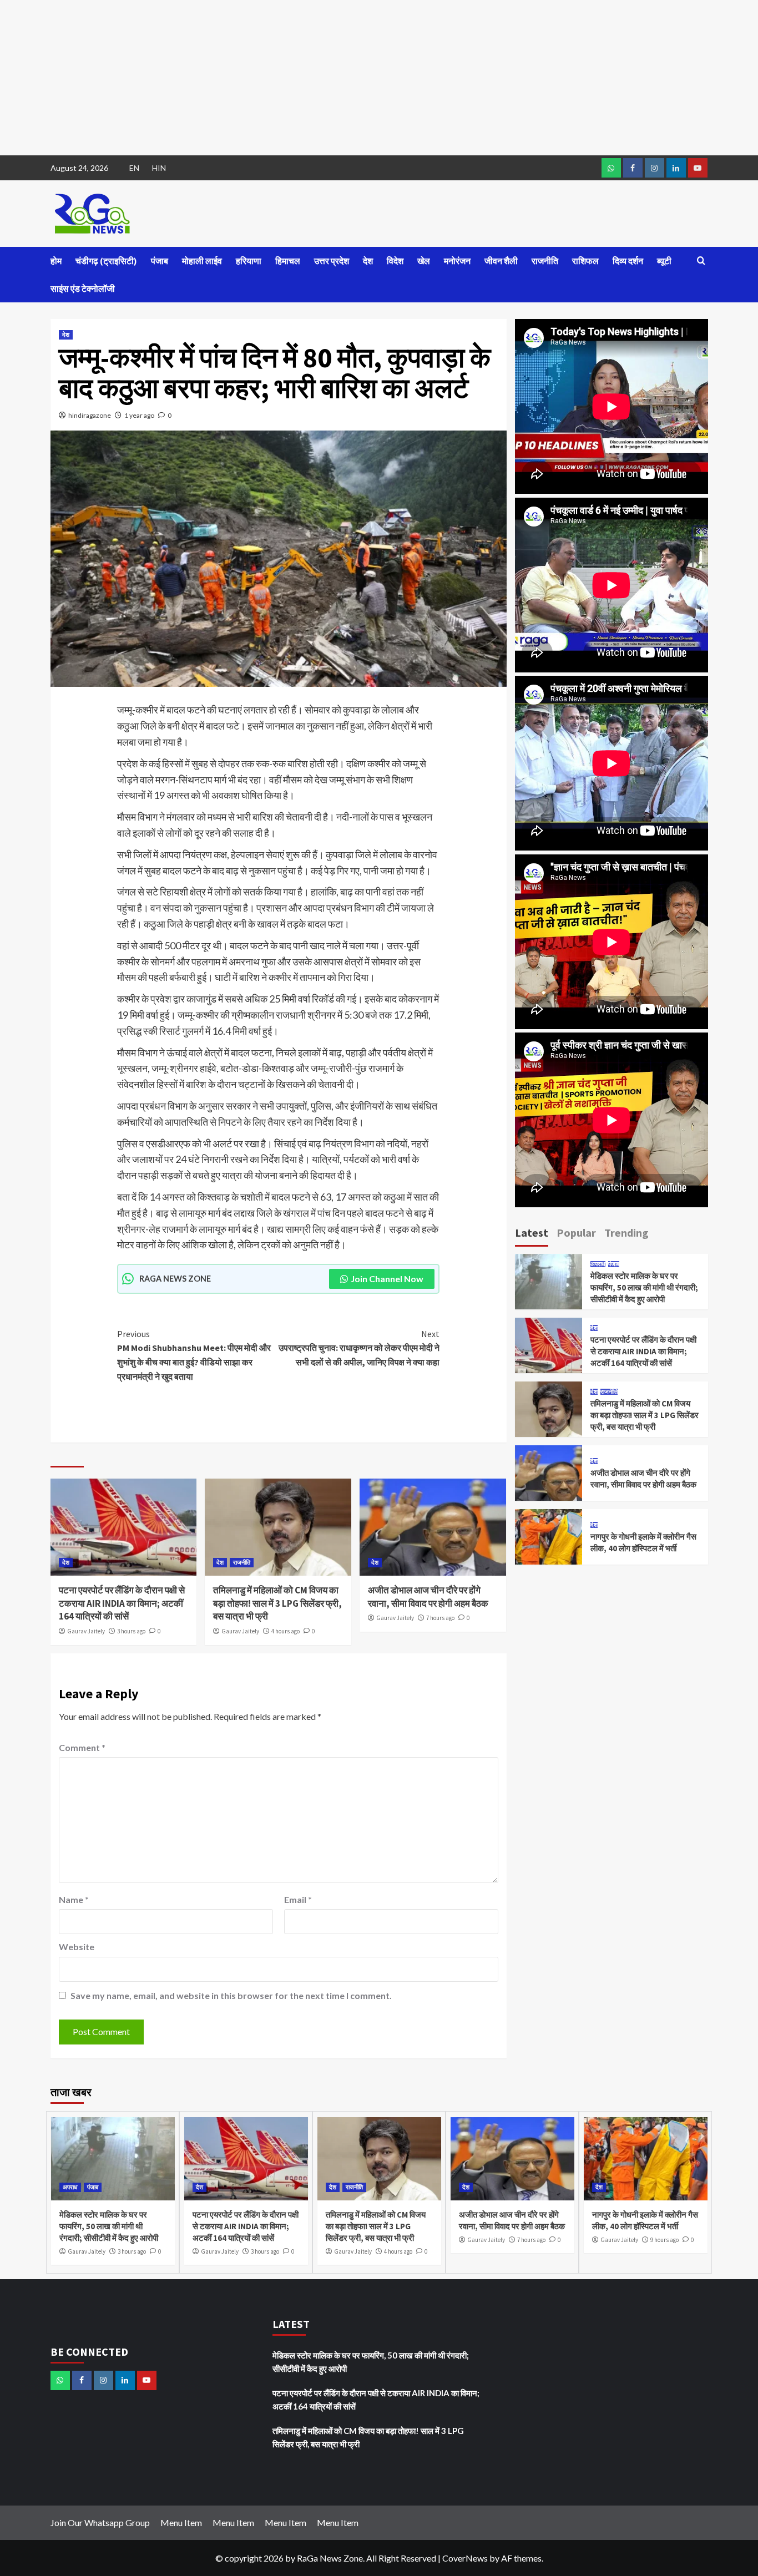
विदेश (395, 261)
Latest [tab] (532, 1233)
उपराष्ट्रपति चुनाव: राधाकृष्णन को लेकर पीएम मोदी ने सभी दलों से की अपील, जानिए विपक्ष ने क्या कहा (359, 1348)
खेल (424, 261)
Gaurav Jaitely (86, 1631)
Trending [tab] (626, 1233)
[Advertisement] (333, 78)
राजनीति (545, 261)
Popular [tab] (576, 1233)
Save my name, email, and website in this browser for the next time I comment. (231, 1995)
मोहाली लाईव (202, 261)
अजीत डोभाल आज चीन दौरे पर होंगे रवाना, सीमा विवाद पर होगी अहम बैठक (428, 1597)
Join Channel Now (387, 1279)
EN (134, 168)
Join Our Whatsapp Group (100, 2522)
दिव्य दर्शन (628, 261)
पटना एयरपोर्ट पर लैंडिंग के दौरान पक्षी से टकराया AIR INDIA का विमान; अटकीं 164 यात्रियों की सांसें (122, 1603)
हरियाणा (249, 261)
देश (368, 261)
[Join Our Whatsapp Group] (611, 168)
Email (298, 1899)
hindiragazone (90, 415)
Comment (82, 1747)
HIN (159, 168)
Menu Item (181, 2522)
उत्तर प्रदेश (332, 261)
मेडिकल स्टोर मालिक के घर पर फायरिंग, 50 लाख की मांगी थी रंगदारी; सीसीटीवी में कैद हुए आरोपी (644, 1287)
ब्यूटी (664, 261)
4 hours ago (285, 1631)
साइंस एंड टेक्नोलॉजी (83, 289)
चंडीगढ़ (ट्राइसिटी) (106, 261)
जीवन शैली (501, 261)
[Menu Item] (633, 168)
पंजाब (160, 261)
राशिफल (585, 261)
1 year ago (139, 415)
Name (74, 1899)
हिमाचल (288, 261)
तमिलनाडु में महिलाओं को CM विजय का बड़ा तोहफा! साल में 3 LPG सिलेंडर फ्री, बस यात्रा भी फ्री (277, 1603)
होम (56, 261)
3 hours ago (131, 1631)
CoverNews (465, 2558)
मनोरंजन (457, 261)
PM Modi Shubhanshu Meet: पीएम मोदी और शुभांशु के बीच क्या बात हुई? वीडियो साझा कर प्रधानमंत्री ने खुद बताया (194, 1355)
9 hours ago (664, 2240)
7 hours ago (440, 1618)
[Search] (701, 261)
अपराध (598, 1264)
